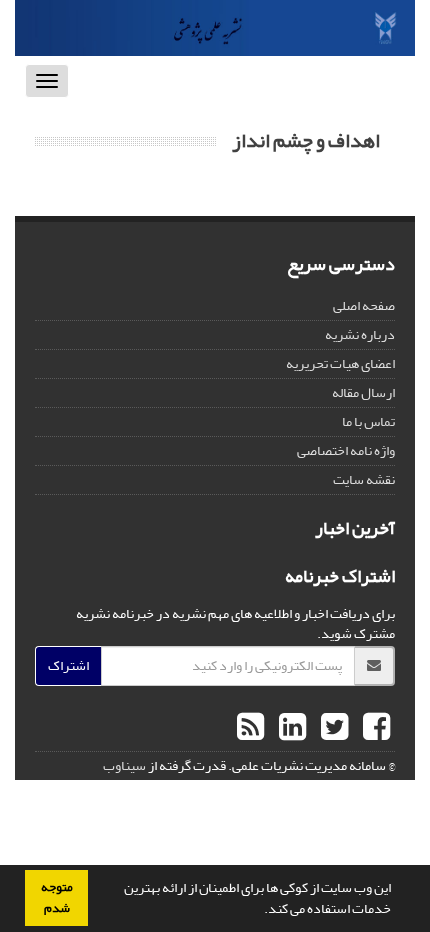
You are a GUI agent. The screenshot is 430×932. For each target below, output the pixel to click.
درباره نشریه (360, 334)
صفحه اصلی (364, 305)
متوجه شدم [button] (57, 897)
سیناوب (124, 765)
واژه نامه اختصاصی (346, 450)
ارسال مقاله (363, 392)
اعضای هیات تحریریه (340, 363)
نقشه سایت (364, 479)
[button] (259, 911)
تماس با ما (368, 421)
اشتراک (68, 665)
